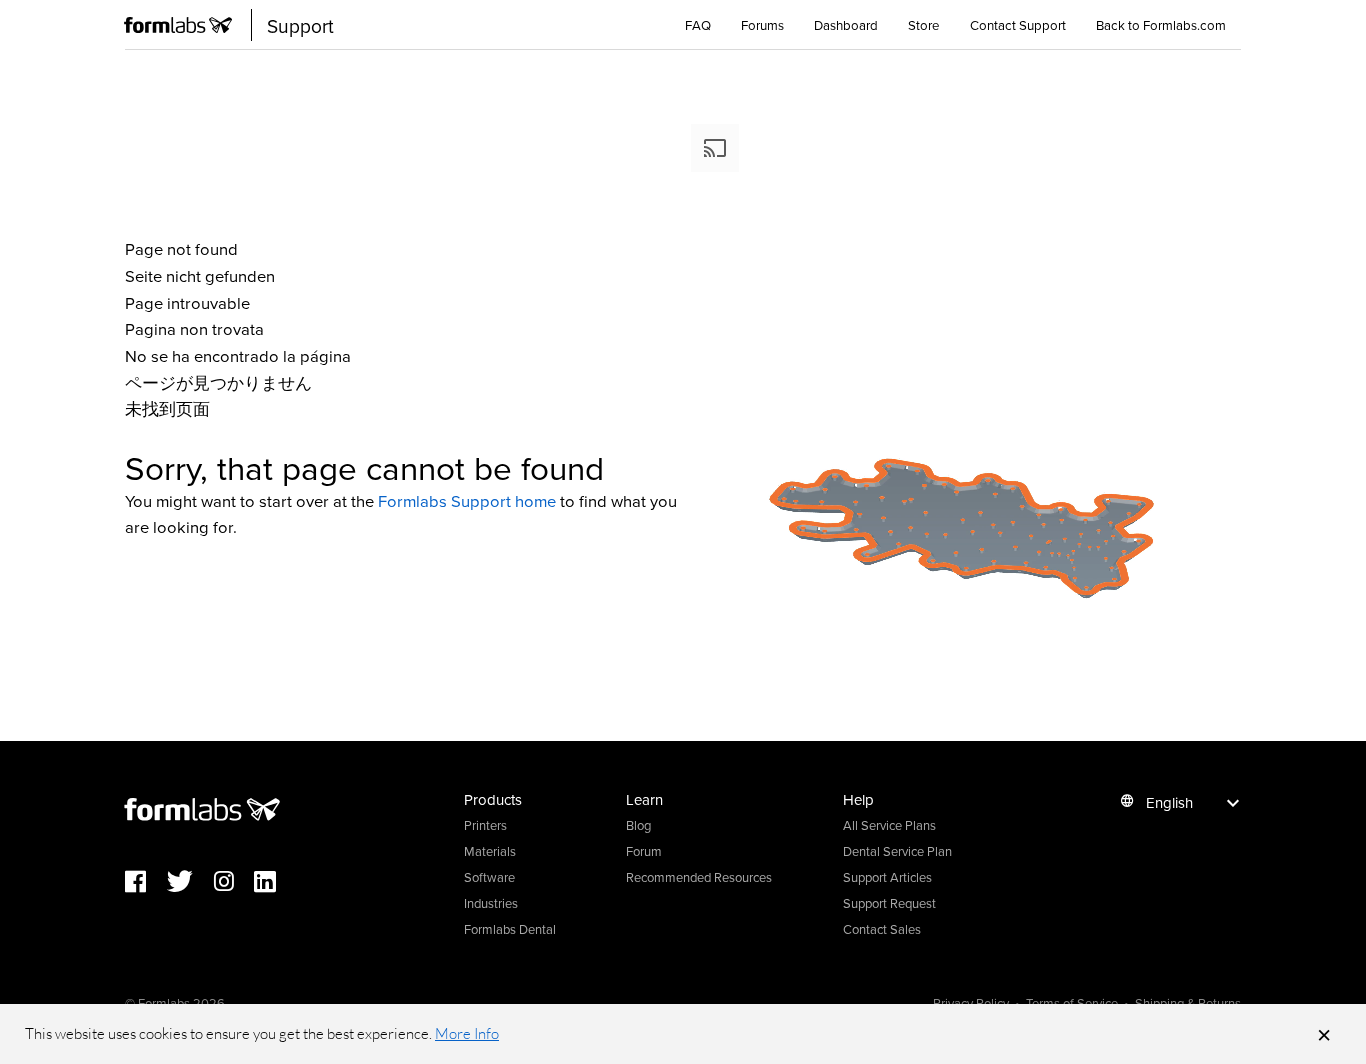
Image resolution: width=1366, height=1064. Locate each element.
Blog (638, 825)
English (1169, 802)
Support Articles (887, 877)
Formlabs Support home (467, 500)
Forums (762, 25)
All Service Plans (889, 825)
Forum (644, 851)
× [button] (1324, 1034)
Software (489, 877)
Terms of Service (1072, 1003)
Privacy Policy (971, 1003)
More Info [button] (467, 1033)
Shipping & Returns (1188, 1003)
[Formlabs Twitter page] (190, 883)
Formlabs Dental (510, 929)
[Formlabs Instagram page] (234, 883)
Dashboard (846, 25)
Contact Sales (882, 929)
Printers (485, 825)
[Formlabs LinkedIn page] (275, 883)
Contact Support (1018, 25)
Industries (491, 903)
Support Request (889, 903)
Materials (490, 851)
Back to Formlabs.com (1161, 25)
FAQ (698, 25)
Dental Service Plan (897, 851)
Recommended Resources (699, 877)
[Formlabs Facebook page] (146, 883)
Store (924, 25)
